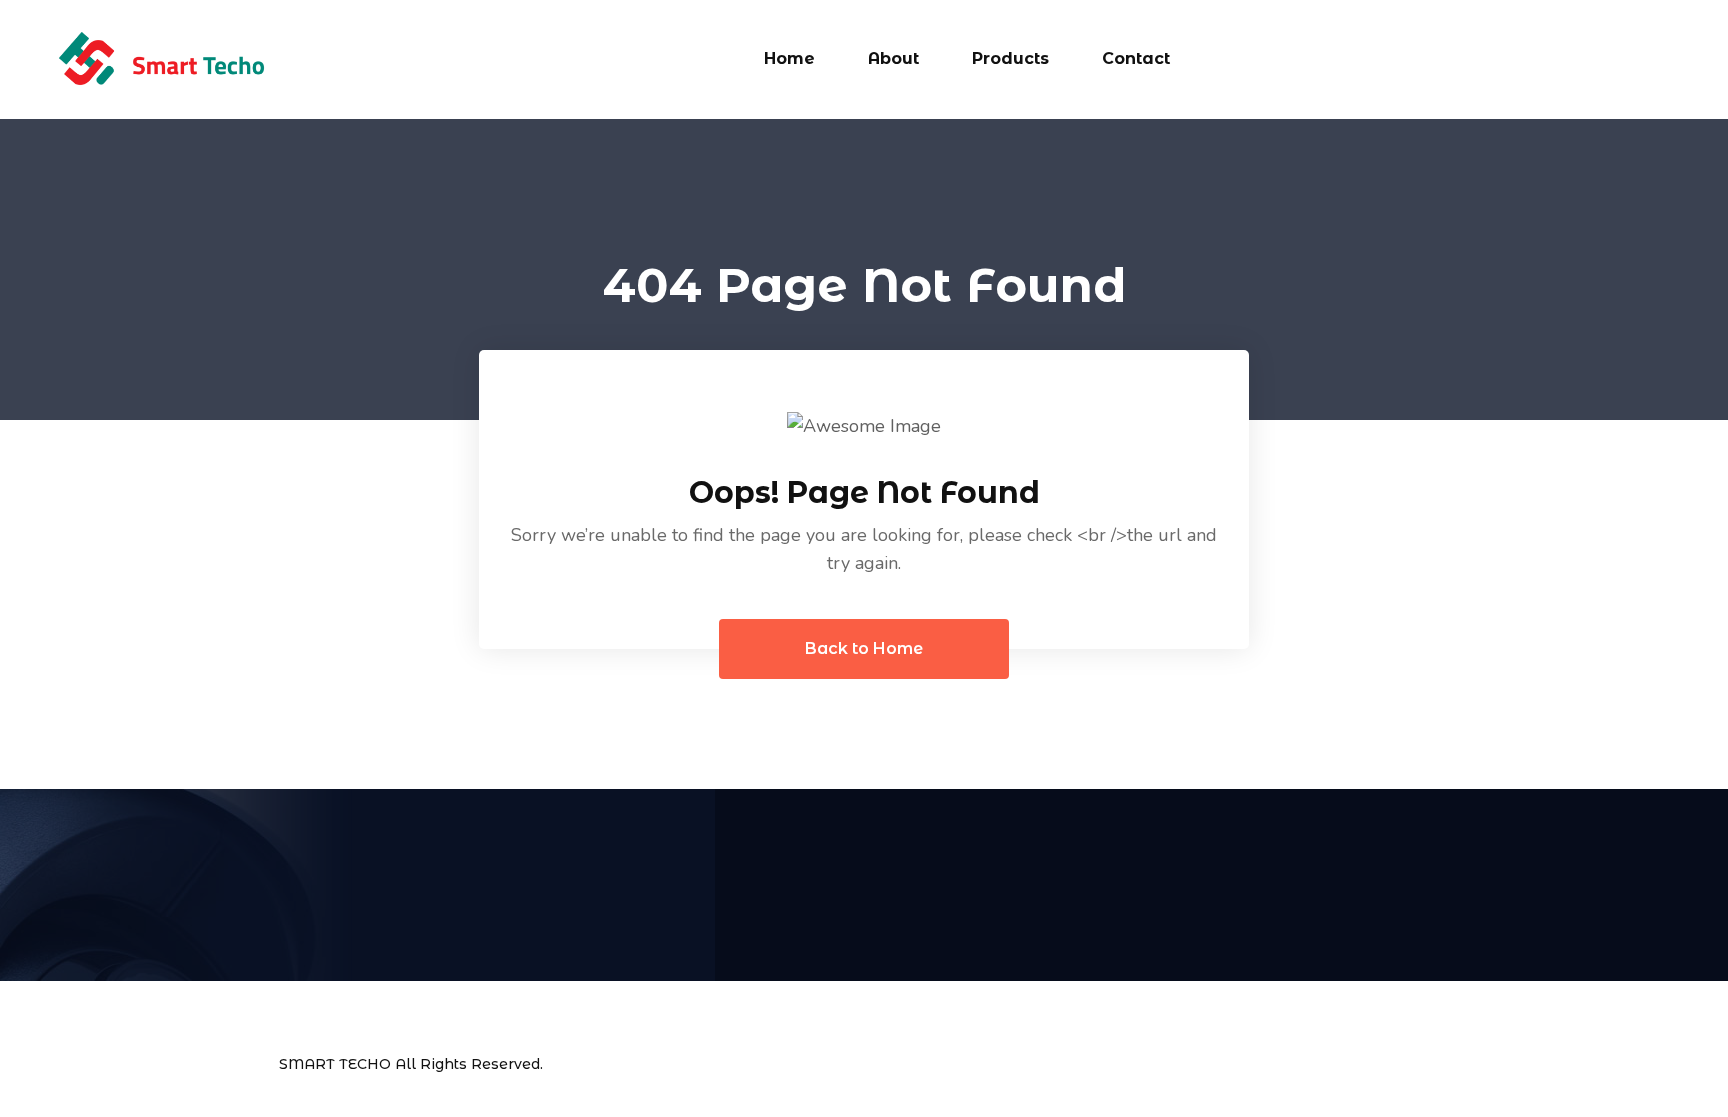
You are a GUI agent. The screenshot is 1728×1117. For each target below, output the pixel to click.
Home (789, 58)
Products (1010, 58)
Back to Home (864, 648)
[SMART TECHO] (161, 58)
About (893, 58)
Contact (1136, 58)
